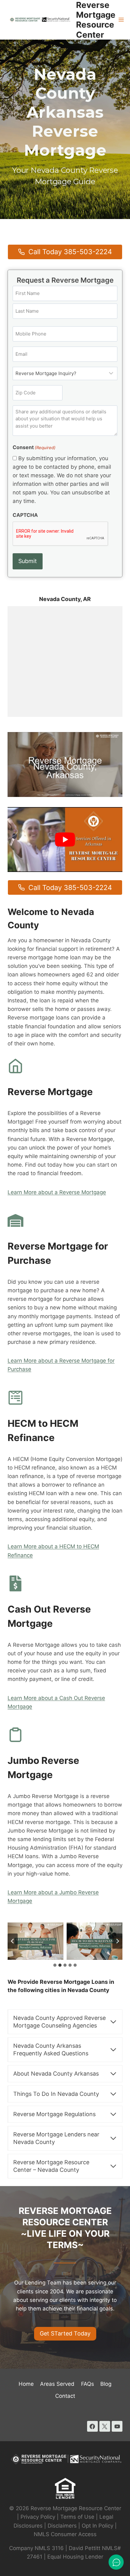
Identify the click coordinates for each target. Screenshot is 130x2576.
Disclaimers (62, 2526)
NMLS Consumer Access (65, 2534)
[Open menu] (121, 20)
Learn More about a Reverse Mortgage (57, 1192)
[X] (105, 2426)
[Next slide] (117, 1941)
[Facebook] (92, 2426)
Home (26, 2384)
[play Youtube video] (65, 840)
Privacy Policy (38, 2517)
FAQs (88, 2384)
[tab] (55, 1965)
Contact (65, 2396)
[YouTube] (117, 2426)
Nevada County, (61, 599)
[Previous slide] (13, 1941)
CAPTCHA (25, 515)
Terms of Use (77, 2517)
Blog (106, 2384)
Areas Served (57, 2384)
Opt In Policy (98, 2526)
